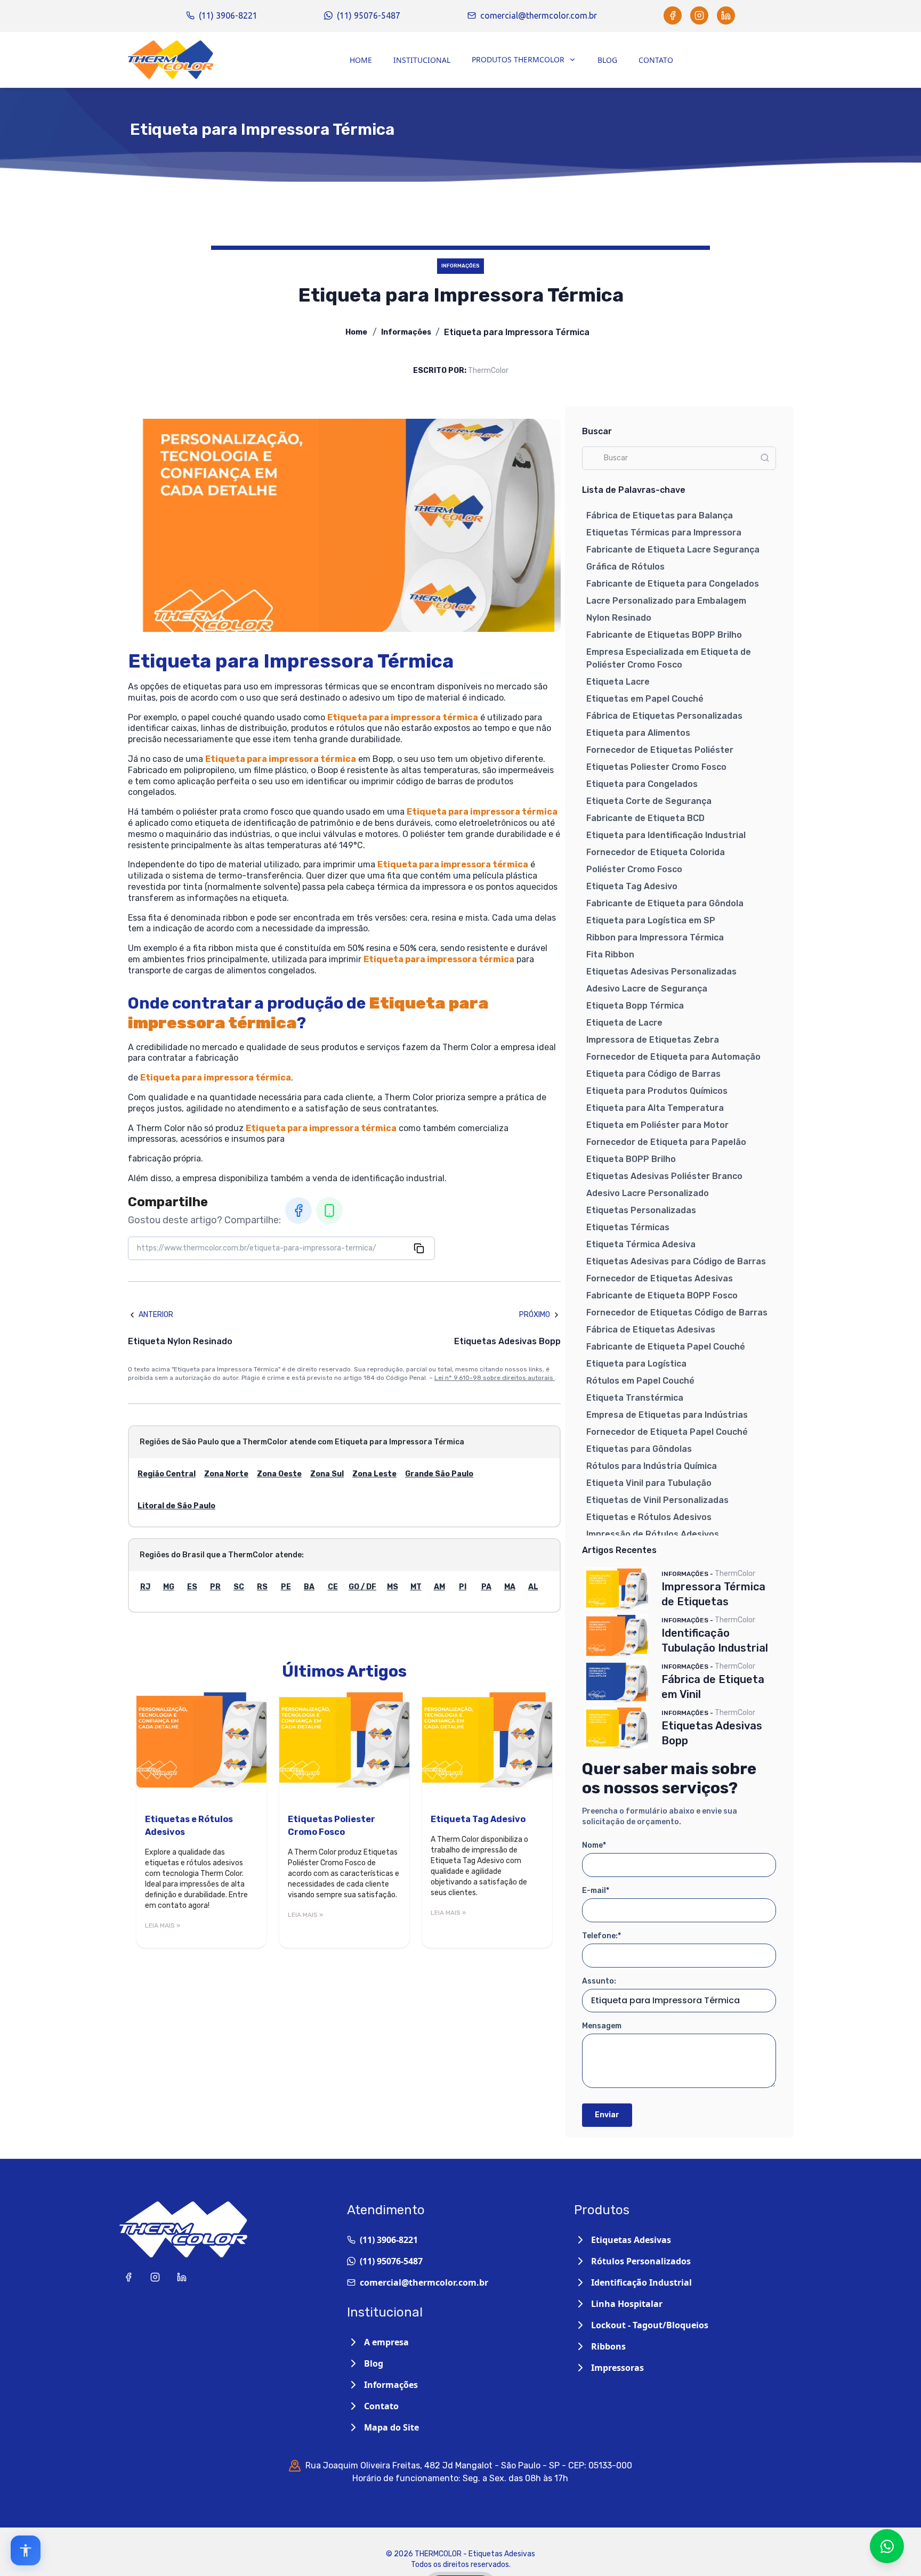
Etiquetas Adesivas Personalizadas (661, 972)
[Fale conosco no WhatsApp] (887, 2546)
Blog (607, 60)
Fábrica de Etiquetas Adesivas (651, 1330)
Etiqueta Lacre (618, 682)
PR (215, 1587)
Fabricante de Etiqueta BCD (645, 818)
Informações (406, 332)
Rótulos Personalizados (641, 2261)
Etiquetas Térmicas (628, 1227)
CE (333, 1587)
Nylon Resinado (619, 618)
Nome (594, 1845)
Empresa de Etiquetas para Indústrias (667, 1415)
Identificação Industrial (641, 2282)
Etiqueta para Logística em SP (651, 920)
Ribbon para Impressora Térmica (655, 937)
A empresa (386, 2342)
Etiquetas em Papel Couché (645, 699)
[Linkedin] (726, 15)
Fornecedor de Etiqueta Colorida (656, 852)
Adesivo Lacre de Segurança (647, 989)
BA (309, 1587)
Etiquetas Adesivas (631, 2240)
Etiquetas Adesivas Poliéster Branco (664, 1176)
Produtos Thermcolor (518, 59)
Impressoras (617, 2368)
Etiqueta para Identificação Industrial (666, 835)
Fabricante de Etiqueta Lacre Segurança (673, 550)
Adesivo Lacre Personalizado (648, 1193)
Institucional (422, 60)
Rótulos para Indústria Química (652, 1466)
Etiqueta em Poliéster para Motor (657, 1125)
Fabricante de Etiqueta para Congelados (673, 584)
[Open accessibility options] (26, 2550)
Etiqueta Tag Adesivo (632, 886)
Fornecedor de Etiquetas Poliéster (660, 750)
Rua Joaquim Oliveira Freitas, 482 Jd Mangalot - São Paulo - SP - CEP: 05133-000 (469, 2465)
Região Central (167, 1474)
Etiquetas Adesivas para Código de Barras (676, 1261)
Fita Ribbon (610, 954)
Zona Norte (226, 1474)
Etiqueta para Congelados (642, 784)
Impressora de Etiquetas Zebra (653, 1040)
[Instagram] (699, 15)
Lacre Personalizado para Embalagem (666, 601)
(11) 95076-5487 (369, 15)
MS (393, 1587)
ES (192, 1587)
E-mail (596, 1891)
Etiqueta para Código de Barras (653, 1074)
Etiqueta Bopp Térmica (635, 1006)
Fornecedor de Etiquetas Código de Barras (677, 1313)
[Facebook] (673, 15)
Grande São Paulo (439, 1474)
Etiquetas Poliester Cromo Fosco (656, 767)
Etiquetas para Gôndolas (639, 1449)
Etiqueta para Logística (636, 1364)
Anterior (156, 1315)
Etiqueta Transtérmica (635, 1398)
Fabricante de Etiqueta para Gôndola (665, 903)
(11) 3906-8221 (228, 15)
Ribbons (608, 2346)
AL (533, 1587)
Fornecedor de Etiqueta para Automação (673, 1057)
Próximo (535, 1315)
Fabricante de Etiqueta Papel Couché (666, 1347)
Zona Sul (327, 1474)
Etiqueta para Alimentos (638, 733)
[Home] (171, 60)
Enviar (607, 2115)
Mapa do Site (391, 2427)
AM (439, 1587)
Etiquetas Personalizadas (641, 1210)
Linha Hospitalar (627, 2304)
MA (510, 1587)
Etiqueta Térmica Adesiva (641, 1244)
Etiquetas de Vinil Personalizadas (657, 1500)
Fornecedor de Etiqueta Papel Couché (667, 1432)
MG (169, 1587)
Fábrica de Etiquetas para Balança (660, 515)
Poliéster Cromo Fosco (634, 869)
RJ (145, 1587)
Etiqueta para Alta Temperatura (655, 1108)
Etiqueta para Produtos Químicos (657, 1091)
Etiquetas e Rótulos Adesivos (649, 1517)
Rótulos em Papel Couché (640, 1381)
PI (463, 1587)
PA (486, 1587)
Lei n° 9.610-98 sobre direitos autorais (495, 1378)
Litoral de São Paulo (176, 1506)
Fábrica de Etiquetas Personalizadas (664, 716)
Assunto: (599, 1981)
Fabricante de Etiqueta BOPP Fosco (662, 1295)
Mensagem (602, 2026)
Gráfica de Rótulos (625, 567)
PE (286, 1587)
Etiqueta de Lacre (624, 1023)
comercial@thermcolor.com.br (539, 15)
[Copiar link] (419, 1248)
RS (262, 1587)
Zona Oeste (279, 1474)
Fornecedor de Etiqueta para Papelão (666, 1142)
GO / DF (362, 1587)
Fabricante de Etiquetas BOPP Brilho (664, 635)
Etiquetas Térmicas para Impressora (664, 533)
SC (239, 1587)
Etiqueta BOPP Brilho (631, 1159)
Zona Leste (374, 1474)
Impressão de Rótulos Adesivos (653, 1534)
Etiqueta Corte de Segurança (649, 801)
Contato (656, 60)
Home (361, 60)
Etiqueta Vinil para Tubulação (649, 1483)
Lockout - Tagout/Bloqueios (650, 2325)
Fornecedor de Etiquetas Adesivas (660, 1278)
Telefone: (601, 1936)
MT (416, 1587)
